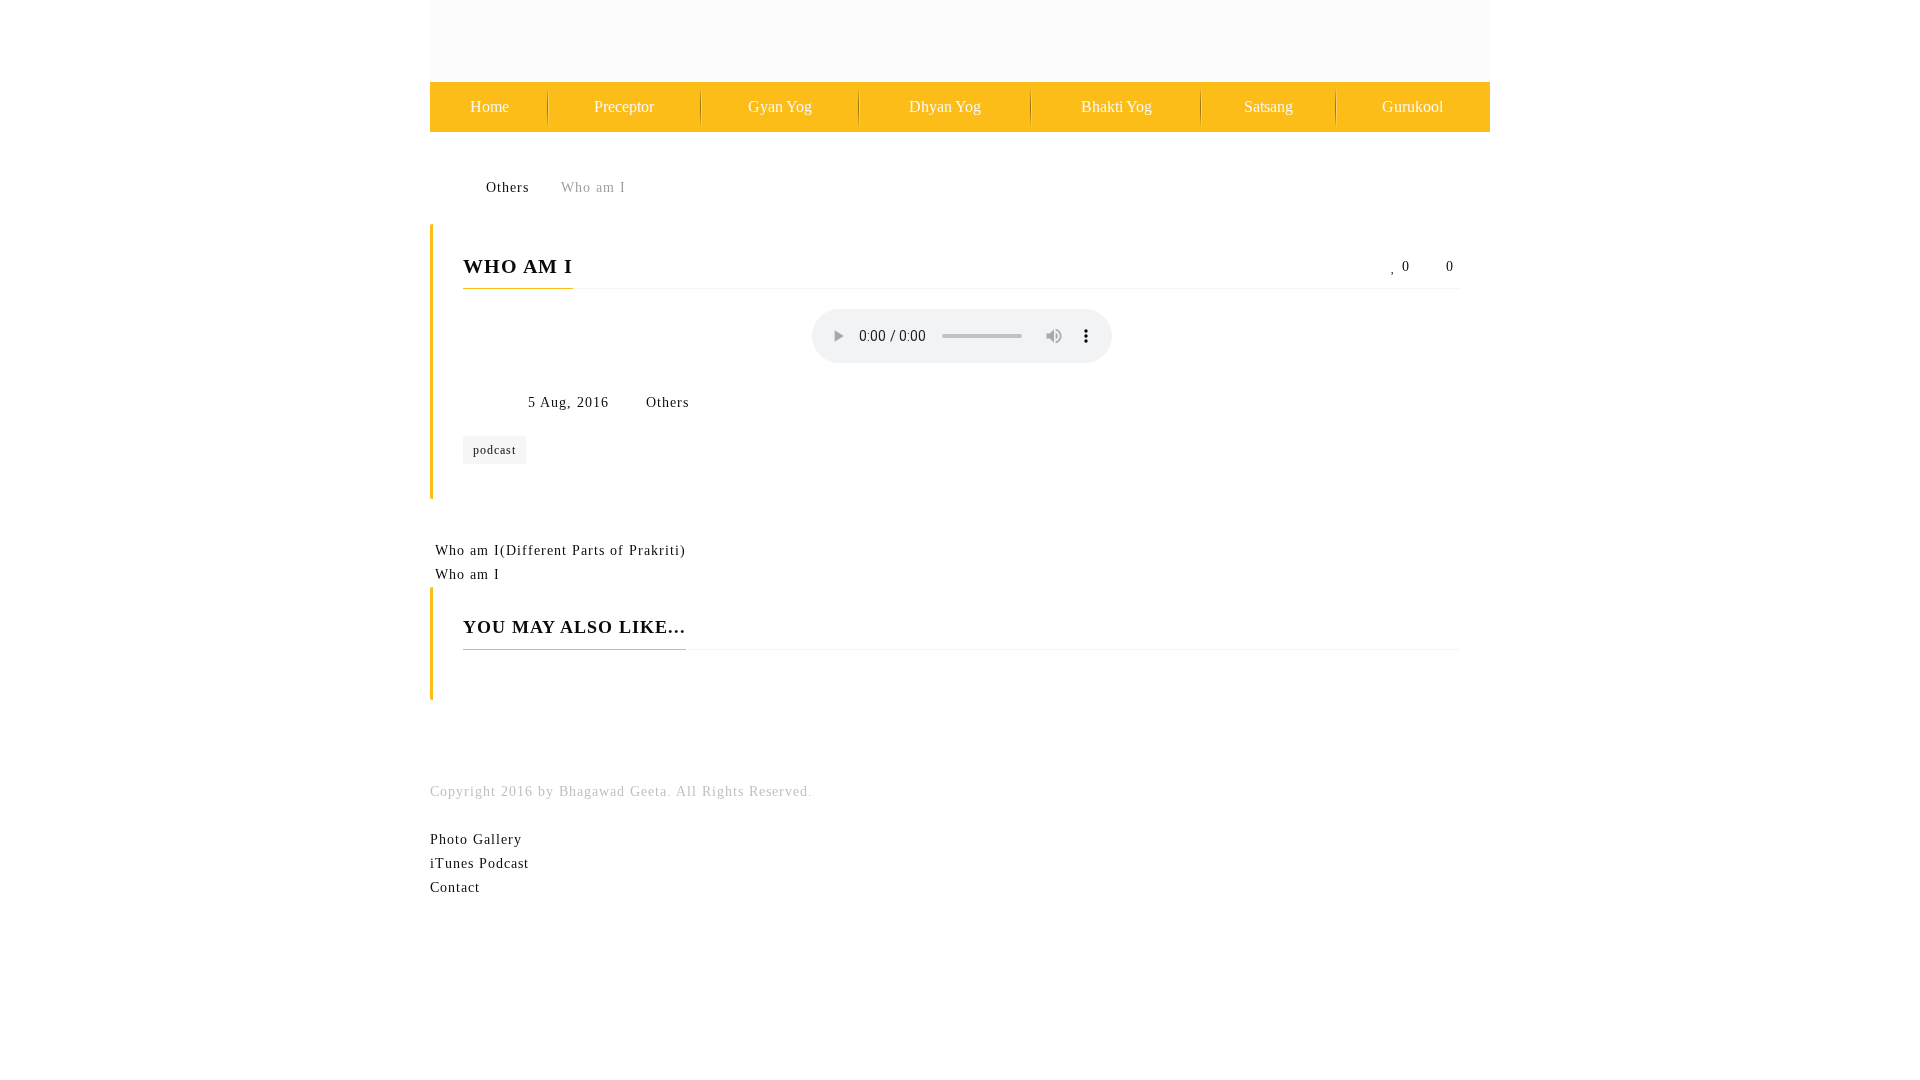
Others (667, 402)
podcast (494, 450)
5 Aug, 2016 (568, 402)
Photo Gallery (476, 839)
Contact (455, 887)
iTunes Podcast (479, 863)
